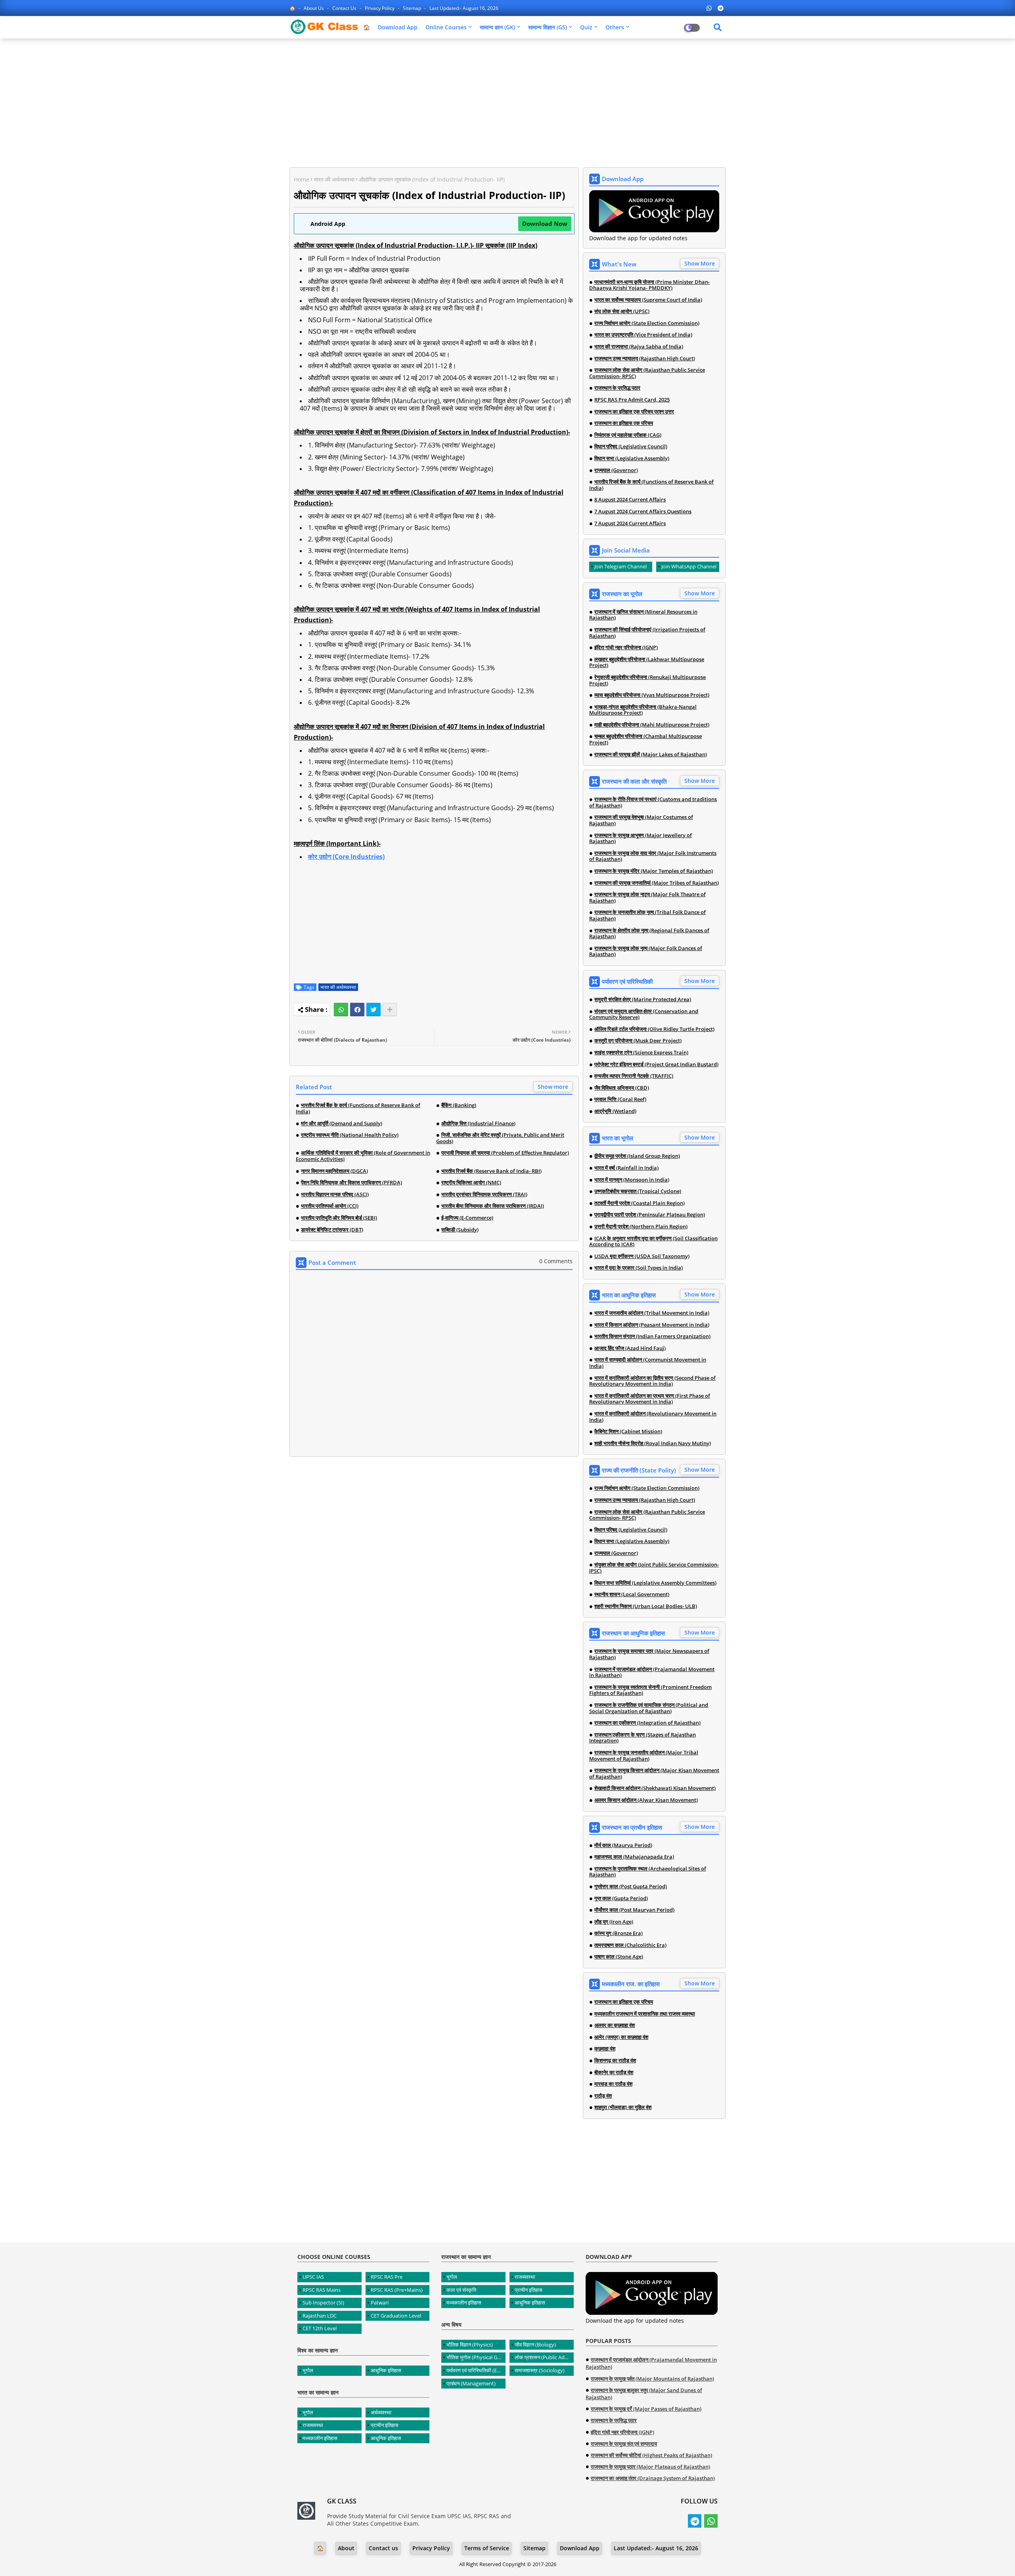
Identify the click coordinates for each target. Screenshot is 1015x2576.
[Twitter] (373, 1010)
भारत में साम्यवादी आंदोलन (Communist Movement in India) (648, 1363)
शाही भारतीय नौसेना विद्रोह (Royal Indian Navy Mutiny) (653, 1444)
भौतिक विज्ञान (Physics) (470, 2345)
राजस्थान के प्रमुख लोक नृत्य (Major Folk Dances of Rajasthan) (646, 951)
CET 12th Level (320, 2328)
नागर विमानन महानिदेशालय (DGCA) (334, 1171)
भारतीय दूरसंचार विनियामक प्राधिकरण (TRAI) (484, 1195)
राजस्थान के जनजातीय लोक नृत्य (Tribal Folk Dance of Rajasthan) (647, 915)
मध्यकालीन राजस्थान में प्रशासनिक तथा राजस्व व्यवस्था (645, 2014)
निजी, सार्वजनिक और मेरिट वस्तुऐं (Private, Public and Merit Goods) (500, 1138)
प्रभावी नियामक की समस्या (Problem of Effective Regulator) (505, 1153)
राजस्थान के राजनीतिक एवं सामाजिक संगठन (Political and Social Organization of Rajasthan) (649, 1708)
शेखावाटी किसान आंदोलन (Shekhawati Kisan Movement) (655, 1788)
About (346, 2548)
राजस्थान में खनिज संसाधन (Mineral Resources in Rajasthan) (643, 615)
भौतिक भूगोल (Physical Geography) (476, 2357)
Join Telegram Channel (620, 566)
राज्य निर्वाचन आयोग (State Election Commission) (647, 323)
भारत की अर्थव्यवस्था (334, 179)
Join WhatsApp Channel (689, 566)
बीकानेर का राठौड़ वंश (614, 2073)
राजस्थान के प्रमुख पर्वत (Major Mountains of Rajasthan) (652, 2379)
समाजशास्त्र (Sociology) (540, 2370)
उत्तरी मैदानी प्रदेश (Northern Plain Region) (641, 1227)
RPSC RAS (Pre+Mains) (397, 2290)
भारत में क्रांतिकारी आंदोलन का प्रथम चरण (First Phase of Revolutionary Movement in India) (650, 1399)
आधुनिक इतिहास (386, 2370)
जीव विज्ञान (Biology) (535, 2345)
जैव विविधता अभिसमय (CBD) (622, 1088)
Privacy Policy (380, 8)
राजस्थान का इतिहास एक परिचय (624, 423)
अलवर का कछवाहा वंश (615, 2025)
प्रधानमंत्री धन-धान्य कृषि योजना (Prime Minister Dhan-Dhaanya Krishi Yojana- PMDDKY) (649, 285)
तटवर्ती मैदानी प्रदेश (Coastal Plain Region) (640, 1203)
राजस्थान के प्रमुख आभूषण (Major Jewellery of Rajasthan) (641, 839)
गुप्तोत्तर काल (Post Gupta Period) (631, 1887)
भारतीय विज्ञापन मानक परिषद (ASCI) (335, 1195)
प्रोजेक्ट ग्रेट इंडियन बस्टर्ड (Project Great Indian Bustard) (656, 1065)
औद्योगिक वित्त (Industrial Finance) (478, 1124)
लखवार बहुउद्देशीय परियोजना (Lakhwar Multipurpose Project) (647, 663)
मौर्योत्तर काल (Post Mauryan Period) (634, 1910)
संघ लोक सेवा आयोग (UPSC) (622, 312)
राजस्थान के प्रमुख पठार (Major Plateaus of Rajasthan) (650, 2467)
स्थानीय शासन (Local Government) (632, 1595)
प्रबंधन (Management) (471, 2383)
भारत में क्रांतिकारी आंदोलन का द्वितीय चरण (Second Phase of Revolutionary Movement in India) (652, 1381)
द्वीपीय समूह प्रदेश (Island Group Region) (637, 1156)
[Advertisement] (507, 102)
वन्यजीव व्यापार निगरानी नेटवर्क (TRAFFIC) (634, 1076)
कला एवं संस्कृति (461, 2290)
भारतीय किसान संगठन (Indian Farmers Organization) (652, 1337)
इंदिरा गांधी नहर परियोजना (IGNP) (626, 648)
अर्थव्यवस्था (381, 2412)
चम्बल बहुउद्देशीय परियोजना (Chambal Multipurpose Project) (645, 739)
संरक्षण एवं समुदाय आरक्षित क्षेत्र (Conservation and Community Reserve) (644, 1015)
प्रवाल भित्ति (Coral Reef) (620, 1100)
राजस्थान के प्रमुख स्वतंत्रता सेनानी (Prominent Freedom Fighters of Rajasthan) (650, 1690)
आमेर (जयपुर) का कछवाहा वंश (621, 2037)
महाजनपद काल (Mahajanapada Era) (634, 1857)
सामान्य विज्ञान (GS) (548, 27)
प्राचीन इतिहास (385, 2425)
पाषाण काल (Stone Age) (619, 1957)
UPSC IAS (313, 2277)
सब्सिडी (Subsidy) (460, 1230)
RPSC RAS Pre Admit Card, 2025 (632, 400)
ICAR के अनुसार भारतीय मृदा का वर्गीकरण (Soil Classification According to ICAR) (653, 1242)
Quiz (586, 27)
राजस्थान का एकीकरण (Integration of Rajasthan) (647, 1723)
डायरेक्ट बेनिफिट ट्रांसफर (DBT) (332, 1230)
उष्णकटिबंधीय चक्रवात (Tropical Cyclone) (638, 1191)
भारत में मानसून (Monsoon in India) (632, 1180)
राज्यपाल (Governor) (616, 470)
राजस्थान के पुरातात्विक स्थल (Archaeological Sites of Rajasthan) (648, 1872)
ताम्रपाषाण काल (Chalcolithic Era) (630, 1945)
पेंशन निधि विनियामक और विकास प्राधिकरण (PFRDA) (351, 1183)
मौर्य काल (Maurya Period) (623, 1845)
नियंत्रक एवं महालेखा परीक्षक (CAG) (628, 435)
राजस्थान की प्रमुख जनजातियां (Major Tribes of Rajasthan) (657, 883)
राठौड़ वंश (603, 2096)
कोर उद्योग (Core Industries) (346, 857)
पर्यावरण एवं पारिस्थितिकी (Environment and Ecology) (476, 2370)
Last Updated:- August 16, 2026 (464, 8)
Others (615, 27)
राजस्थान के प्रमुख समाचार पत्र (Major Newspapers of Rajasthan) (649, 1654)
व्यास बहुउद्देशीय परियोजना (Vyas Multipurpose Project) (652, 695)
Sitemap (413, 8)
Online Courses (446, 27)
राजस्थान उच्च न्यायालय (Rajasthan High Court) (645, 359)
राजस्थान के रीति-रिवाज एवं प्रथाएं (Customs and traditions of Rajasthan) (653, 802)
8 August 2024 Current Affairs (630, 500)
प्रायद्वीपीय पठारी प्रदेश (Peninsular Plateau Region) (650, 1215)
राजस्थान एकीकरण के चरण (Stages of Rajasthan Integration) (643, 1738)
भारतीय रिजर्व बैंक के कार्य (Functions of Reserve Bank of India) (358, 1108)
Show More (700, 263)
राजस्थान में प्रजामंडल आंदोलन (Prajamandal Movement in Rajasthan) (652, 1672)
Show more (553, 1087)
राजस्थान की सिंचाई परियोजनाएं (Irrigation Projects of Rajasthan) (647, 633)
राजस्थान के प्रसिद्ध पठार (617, 388)
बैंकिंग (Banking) (459, 1105)
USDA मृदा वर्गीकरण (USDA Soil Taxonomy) (642, 1256)
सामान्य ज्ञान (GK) (497, 27)
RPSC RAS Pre (387, 2277)
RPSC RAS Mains (322, 2290)
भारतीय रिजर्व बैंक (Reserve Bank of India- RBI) (491, 1171)
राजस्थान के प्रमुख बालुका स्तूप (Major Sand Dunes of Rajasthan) (644, 2394)
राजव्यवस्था (313, 2425)
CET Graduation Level (396, 2316)
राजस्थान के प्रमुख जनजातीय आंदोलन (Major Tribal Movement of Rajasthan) (644, 1756)
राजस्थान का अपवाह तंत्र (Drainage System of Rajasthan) (653, 2478)
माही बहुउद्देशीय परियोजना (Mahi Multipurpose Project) (652, 725)
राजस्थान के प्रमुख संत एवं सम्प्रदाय (624, 2444)
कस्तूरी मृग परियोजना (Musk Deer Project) (638, 1041)
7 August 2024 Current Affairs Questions (643, 512)
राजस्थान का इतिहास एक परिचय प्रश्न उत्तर (634, 412)
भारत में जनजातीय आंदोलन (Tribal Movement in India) (652, 1313)
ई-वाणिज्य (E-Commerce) (467, 1218)
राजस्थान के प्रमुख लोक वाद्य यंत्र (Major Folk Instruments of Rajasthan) (653, 856)
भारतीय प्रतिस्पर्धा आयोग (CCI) (330, 1206)
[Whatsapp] (341, 1010)
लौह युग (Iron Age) (614, 1922)
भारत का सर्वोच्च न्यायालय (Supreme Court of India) (648, 300)
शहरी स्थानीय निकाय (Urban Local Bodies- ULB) (646, 1606)
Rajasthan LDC (320, 2316)
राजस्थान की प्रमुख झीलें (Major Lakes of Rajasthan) (651, 755)
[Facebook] (357, 1010)
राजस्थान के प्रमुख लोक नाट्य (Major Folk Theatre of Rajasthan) (647, 898)
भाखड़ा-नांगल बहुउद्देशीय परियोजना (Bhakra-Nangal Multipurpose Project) (643, 710)
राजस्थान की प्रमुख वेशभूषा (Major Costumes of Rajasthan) (641, 820)
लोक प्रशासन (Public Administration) (544, 2357)
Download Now (545, 224)
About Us (314, 8)
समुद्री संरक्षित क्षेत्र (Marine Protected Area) (643, 1000)
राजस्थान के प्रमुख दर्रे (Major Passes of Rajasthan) (646, 2409)
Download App (398, 27)
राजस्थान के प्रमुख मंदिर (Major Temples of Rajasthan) (654, 871)
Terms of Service (487, 2548)
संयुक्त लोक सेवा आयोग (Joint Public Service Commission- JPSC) (654, 1568)
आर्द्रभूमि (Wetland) (615, 1111)
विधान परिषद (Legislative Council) (631, 447)
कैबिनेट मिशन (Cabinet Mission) (628, 1432)
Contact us (345, 8)
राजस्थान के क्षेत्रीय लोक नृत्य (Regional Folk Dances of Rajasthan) (649, 934)
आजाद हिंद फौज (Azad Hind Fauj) (630, 1348)
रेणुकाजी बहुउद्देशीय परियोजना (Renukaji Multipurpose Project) (647, 680)
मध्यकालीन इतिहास (320, 2438)
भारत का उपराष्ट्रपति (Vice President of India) (643, 335)
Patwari (380, 2303)
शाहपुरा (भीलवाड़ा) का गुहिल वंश (623, 2107)
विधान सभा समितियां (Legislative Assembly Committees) (655, 1583)
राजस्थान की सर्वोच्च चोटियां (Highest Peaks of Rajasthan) (651, 2455)
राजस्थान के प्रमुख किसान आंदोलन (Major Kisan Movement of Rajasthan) (654, 1774)
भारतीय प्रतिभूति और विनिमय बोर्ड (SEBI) (339, 1218)
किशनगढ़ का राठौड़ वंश (615, 2061)
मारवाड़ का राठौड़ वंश (613, 2084)
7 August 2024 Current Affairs (630, 524)
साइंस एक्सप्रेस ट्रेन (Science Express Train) (641, 1053)
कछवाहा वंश (605, 2049)
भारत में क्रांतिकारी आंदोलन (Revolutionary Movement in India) (653, 1417)
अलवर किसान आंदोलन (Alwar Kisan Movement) (646, 1800)
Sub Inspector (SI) (323, 2303)
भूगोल (308, 2370)
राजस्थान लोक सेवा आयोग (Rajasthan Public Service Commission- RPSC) (647, 373)
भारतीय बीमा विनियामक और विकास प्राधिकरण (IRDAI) (493, 1206)
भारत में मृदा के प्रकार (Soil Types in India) (639, 1268)
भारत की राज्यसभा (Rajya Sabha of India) (639, 347)
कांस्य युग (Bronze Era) (619, 1933)
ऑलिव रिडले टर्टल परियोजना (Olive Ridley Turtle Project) (654, 1029)
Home (302, 179)
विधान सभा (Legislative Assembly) (632, 459)
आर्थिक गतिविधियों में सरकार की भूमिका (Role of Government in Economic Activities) (363, 1156)
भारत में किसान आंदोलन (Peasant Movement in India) (652, 1325)
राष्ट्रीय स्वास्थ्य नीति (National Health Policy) (350, 1135)
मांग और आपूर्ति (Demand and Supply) (342, 1124)
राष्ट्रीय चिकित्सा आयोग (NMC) (471, 1183)
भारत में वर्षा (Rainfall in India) (626, 1168)
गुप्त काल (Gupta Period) (621, 1899)
